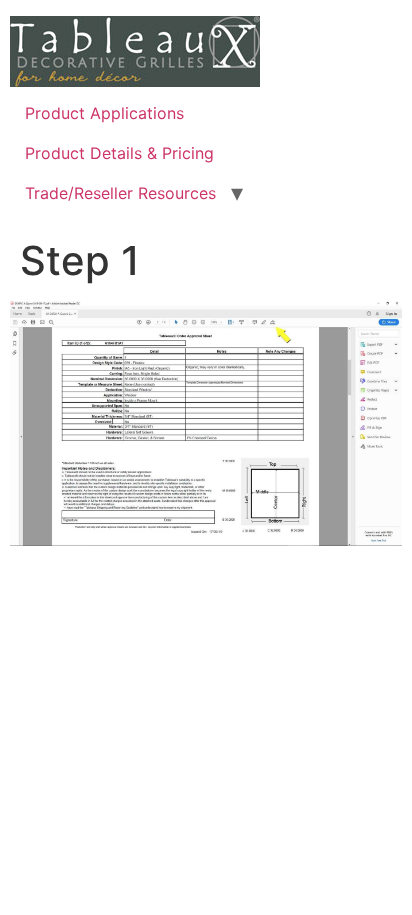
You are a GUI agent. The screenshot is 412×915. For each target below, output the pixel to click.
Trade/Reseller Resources (120, 193)
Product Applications (104, 113)
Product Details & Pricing (119, 153)
